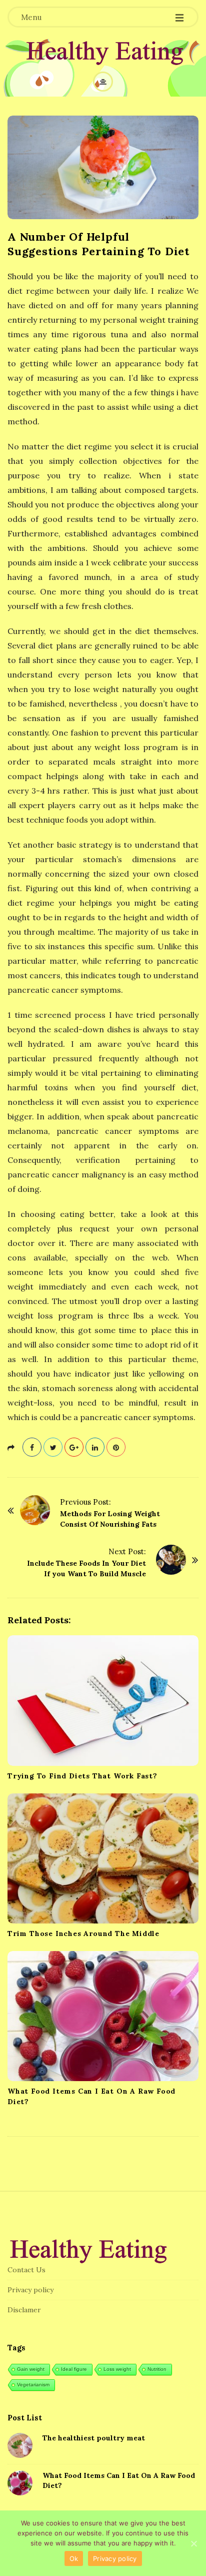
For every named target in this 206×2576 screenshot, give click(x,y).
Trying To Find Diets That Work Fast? (82, 1776)
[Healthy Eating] (103, 53)
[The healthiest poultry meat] (20, 2445)
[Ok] (193, 2543)
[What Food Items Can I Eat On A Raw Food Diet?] (103, 2016)
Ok (74, 2558)
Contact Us (26, 2270)
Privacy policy (30, 2290)
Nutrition (157, 2369)
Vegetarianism (33, 2385)
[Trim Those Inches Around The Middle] (103, 1858)
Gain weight (31, 2369)
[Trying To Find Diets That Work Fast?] (103, 1700)
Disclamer (24, 2310)
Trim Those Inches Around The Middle (83, 1934)
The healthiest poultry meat (94, 2438)
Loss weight (117, 2369)
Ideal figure (74, 2369)
